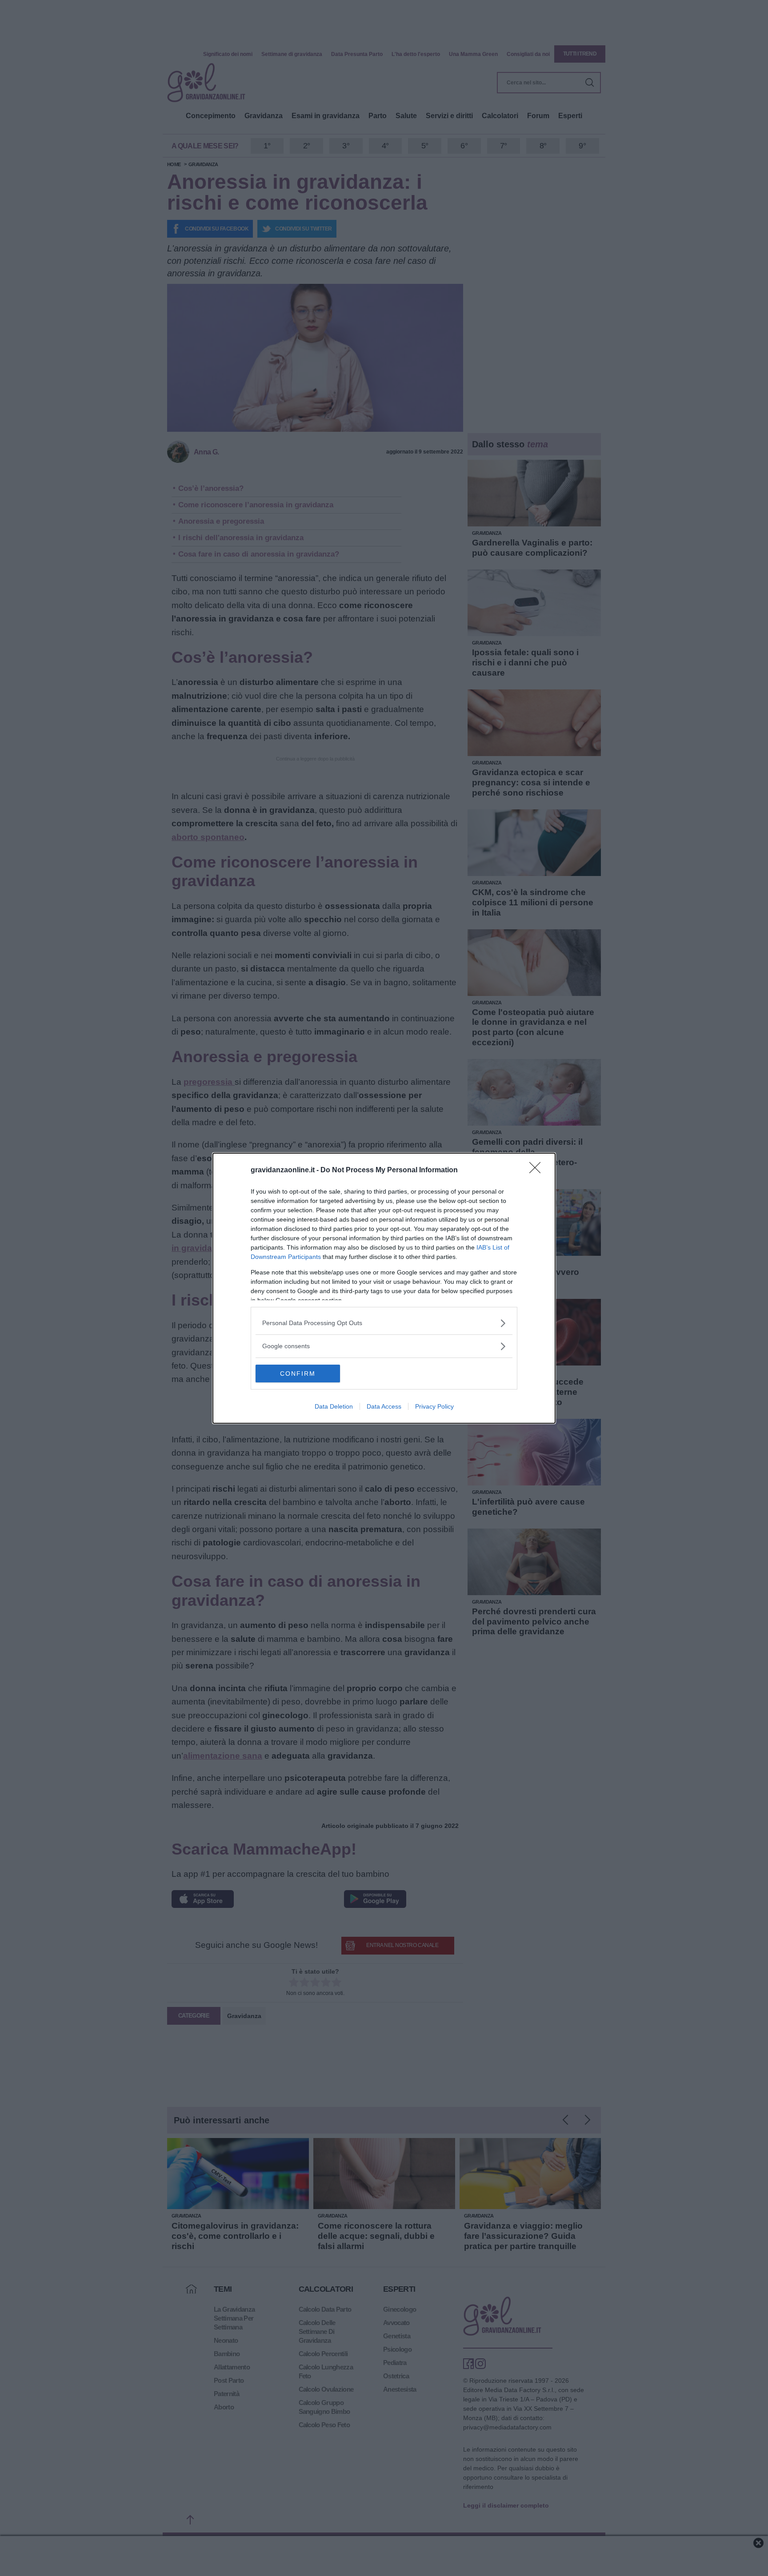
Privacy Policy (434, 1406)
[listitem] (384, 1323)
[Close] (538, 1171)
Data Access (384, 1406)
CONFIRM (298, 1374)
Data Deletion (334, 1406)
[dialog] (384, 1288)
